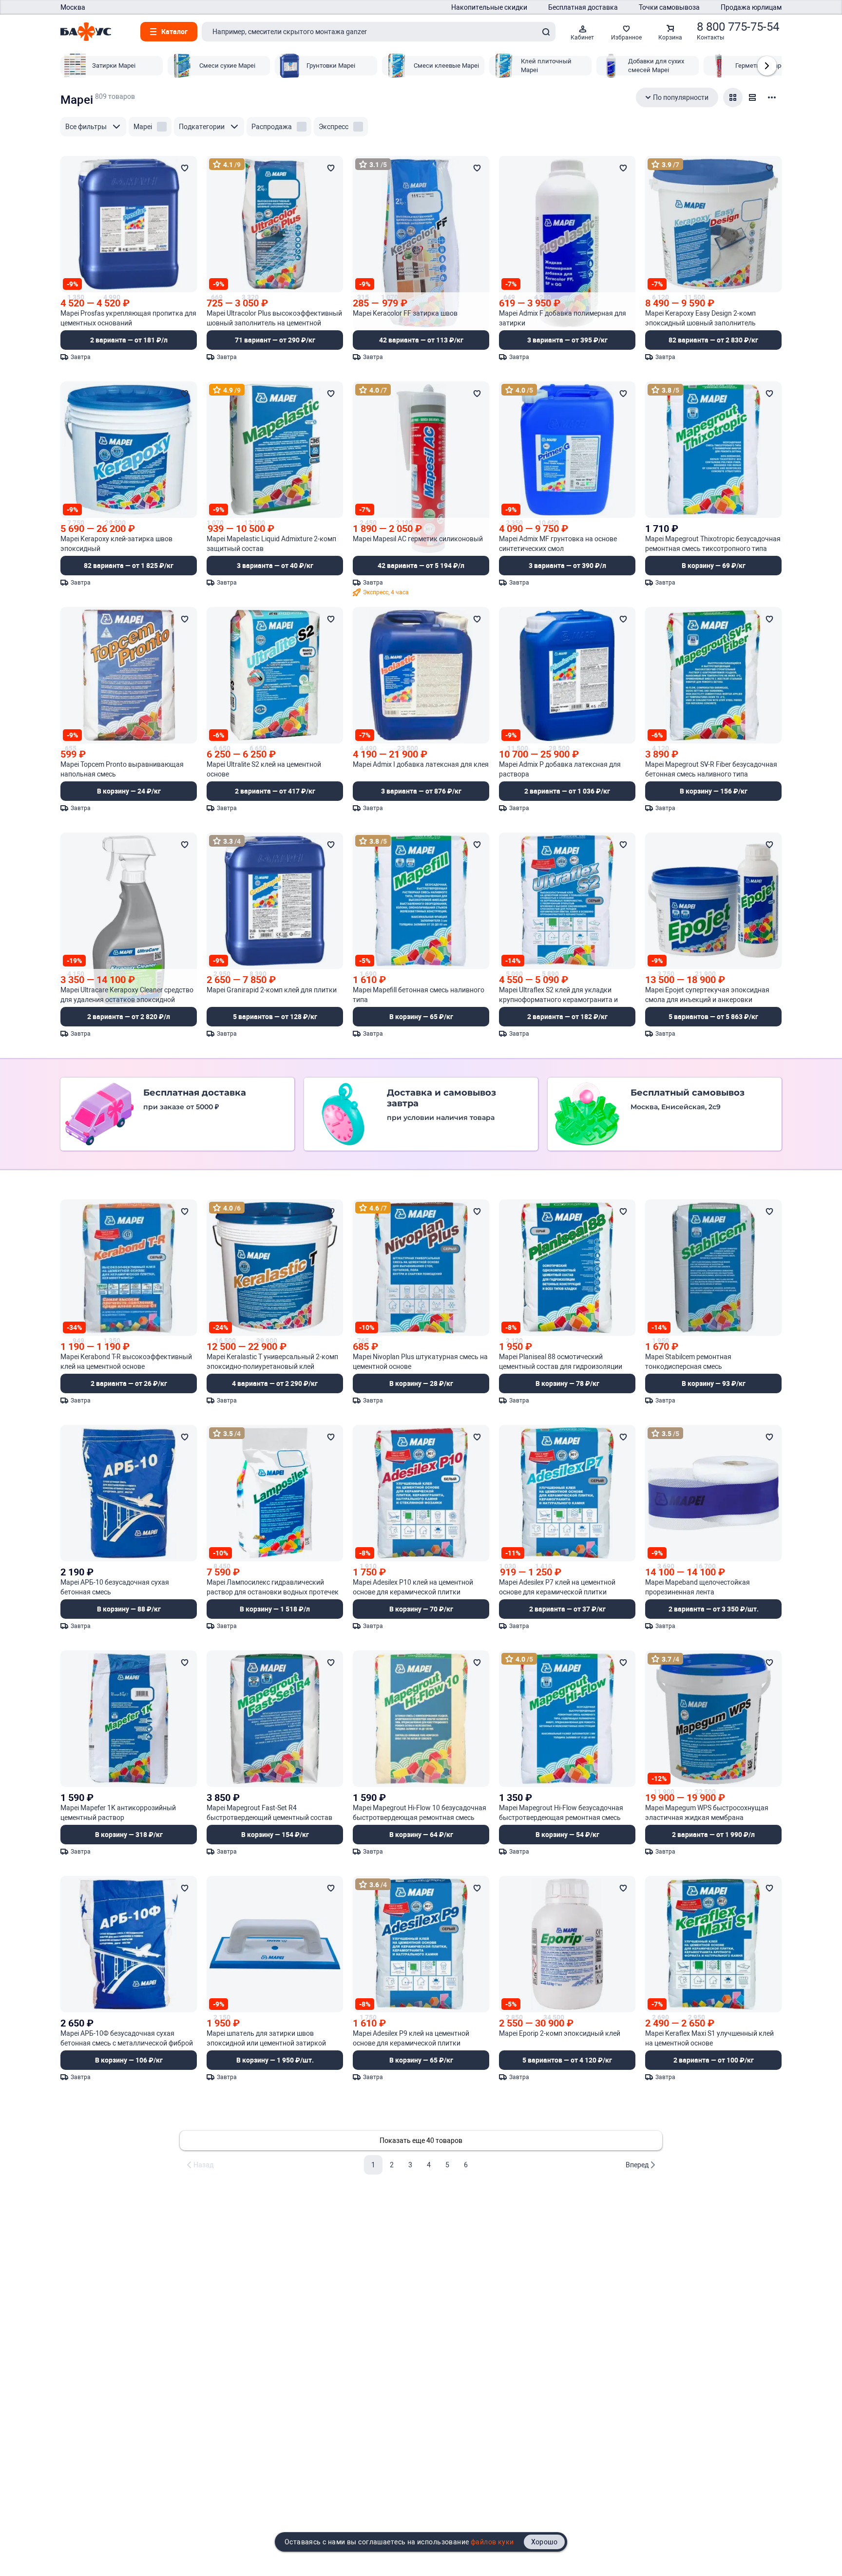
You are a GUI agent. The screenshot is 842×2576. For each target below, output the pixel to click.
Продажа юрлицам (751, 7)
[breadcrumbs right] (767, 66)
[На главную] (86, 32)
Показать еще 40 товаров (421, 2140)
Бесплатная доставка (583, 7)
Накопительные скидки (489, 7)
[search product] (546, 32)
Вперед (637, 2165)
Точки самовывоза (669, 7)
